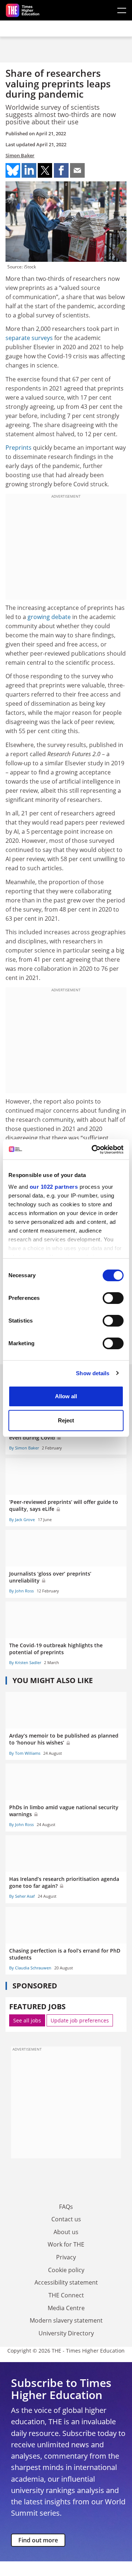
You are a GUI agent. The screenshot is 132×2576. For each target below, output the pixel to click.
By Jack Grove (22, 1519)
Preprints (19, 448)
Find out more (38, 2540)
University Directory (66, 2333)
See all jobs (27, 2020)
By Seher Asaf (22, 1896)
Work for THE (66, 2244)
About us (66, 2232)
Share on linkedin (29, 170)
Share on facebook (61, 170)
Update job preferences (80, 2020)
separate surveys (29, 338)
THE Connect (66, 2295)
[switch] (113, 1298)
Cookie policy (66, 2270)
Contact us (66, 2219)
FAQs (66, 2207)
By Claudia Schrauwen (30, 1968)
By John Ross (21, 1591)
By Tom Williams (25, 1753)
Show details (93, 1373)
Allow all (66, 1396)
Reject (66, 1420)
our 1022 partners (54, 1187)
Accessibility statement (66, 2282)
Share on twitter (45, 170)
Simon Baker (20, 155)
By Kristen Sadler (25, 1662)
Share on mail (77, 170)
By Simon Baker (24, 1448)
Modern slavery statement (66, 2320)
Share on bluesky (13, 170)
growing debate (49, 617)
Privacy (66, 2257)
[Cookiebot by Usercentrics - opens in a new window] (93, 1150)
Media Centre (66, 2308)
